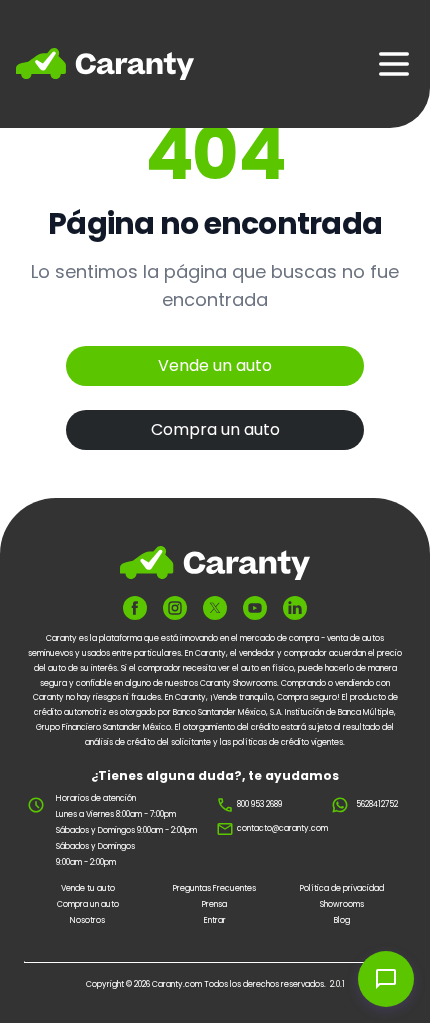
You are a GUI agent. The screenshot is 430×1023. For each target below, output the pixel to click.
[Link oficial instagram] (175, 608)
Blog (342, 920)
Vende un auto (215, 365)
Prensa (214, 904)
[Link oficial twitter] (215, 608)
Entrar (215, 920)
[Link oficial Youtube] (255, 608)
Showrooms (342, 904)
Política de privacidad (342, 888)
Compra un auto (215, 429)
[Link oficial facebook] (135, 608)
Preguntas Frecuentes (214, 888)
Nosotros (87, 920)
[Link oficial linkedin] (295, 608)
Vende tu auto (88, 888)
